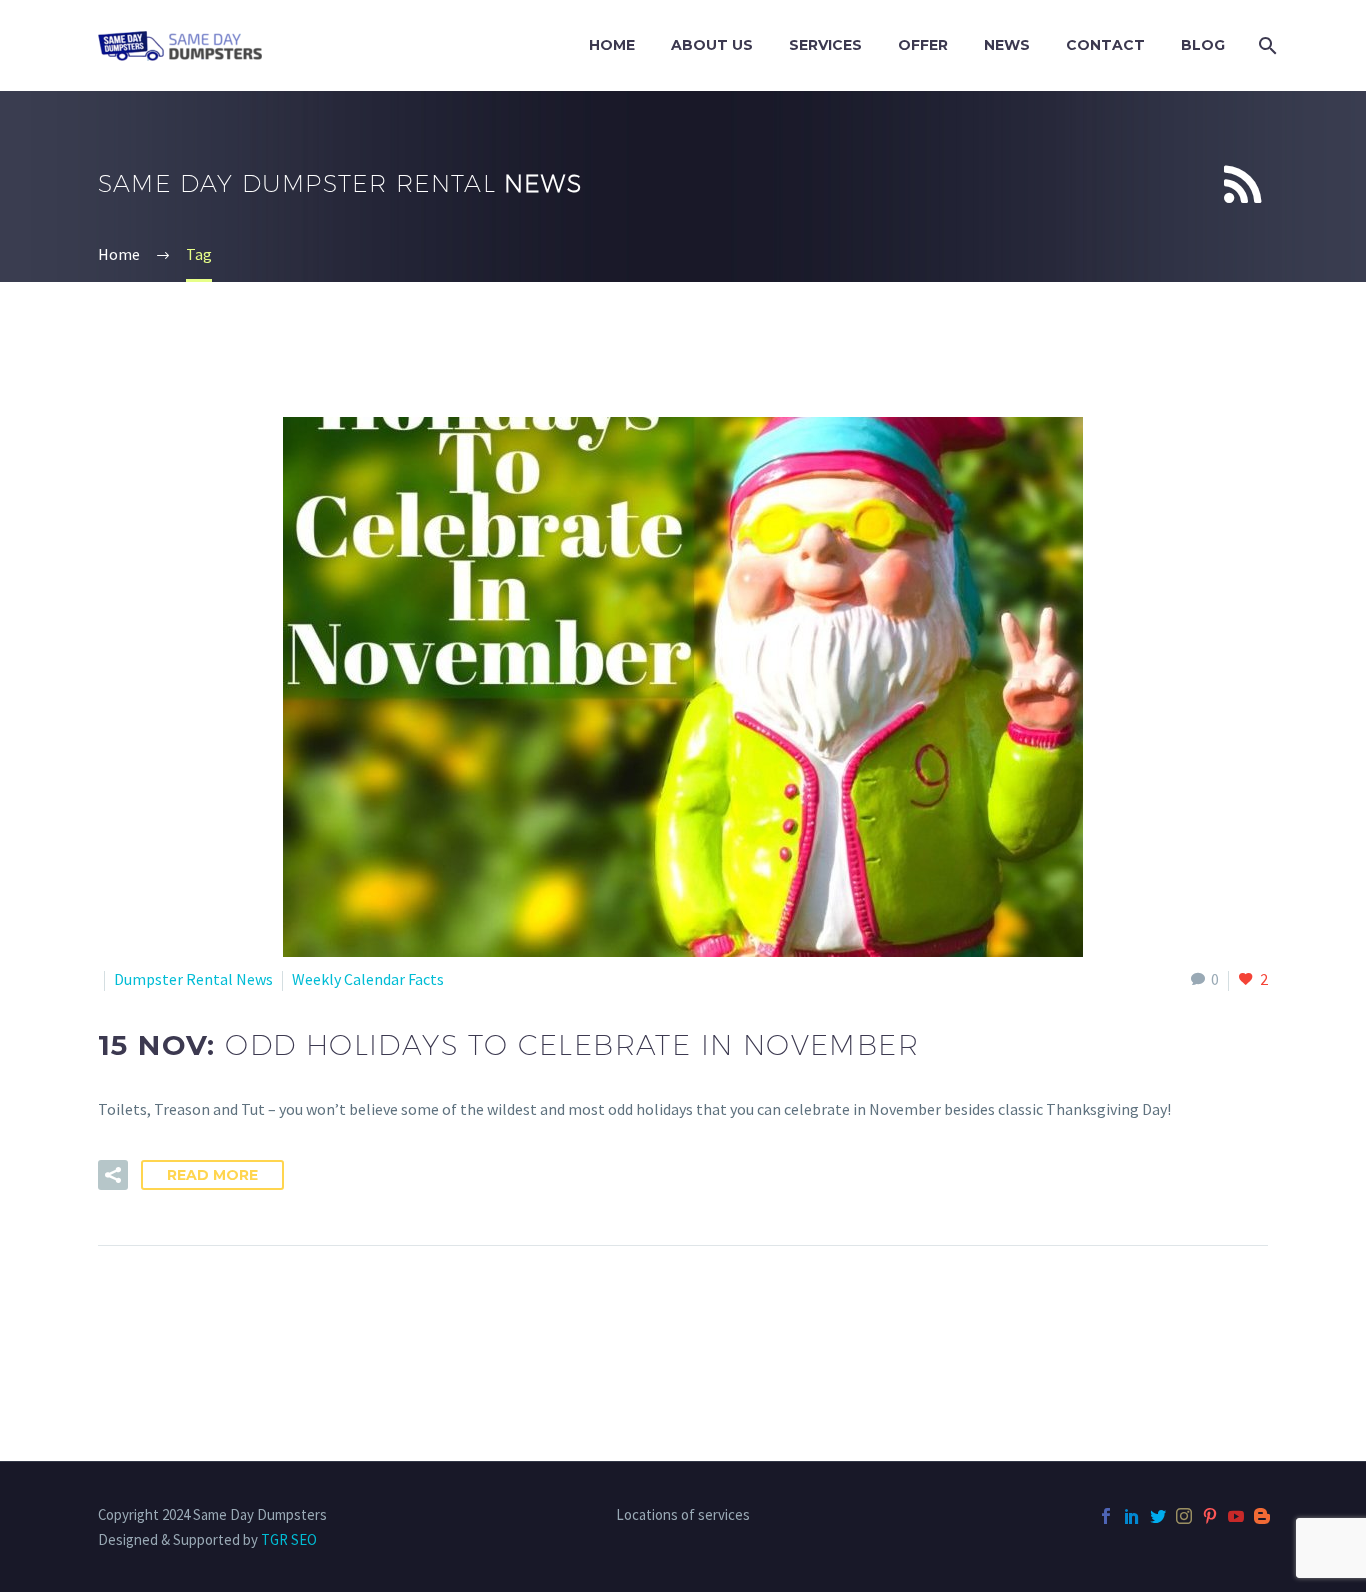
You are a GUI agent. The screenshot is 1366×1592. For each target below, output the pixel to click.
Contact (1105, 45)
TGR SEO (289, 1539)
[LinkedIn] (1132, 1516)
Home (612, 45)
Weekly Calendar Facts (368, 979)
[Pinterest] (1210, 1516)
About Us (712, 45)
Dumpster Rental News (193, 979)
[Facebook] (1106, 1516)
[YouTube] (1236, 1516)
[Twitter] (1158, 1516)
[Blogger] (1262, 1516)
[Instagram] (1184, 1516)
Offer (923, 45)
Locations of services (683, 1515)
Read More (212, 1175)
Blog (1203, 45)
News (1007, 45)
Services (825, 45)
